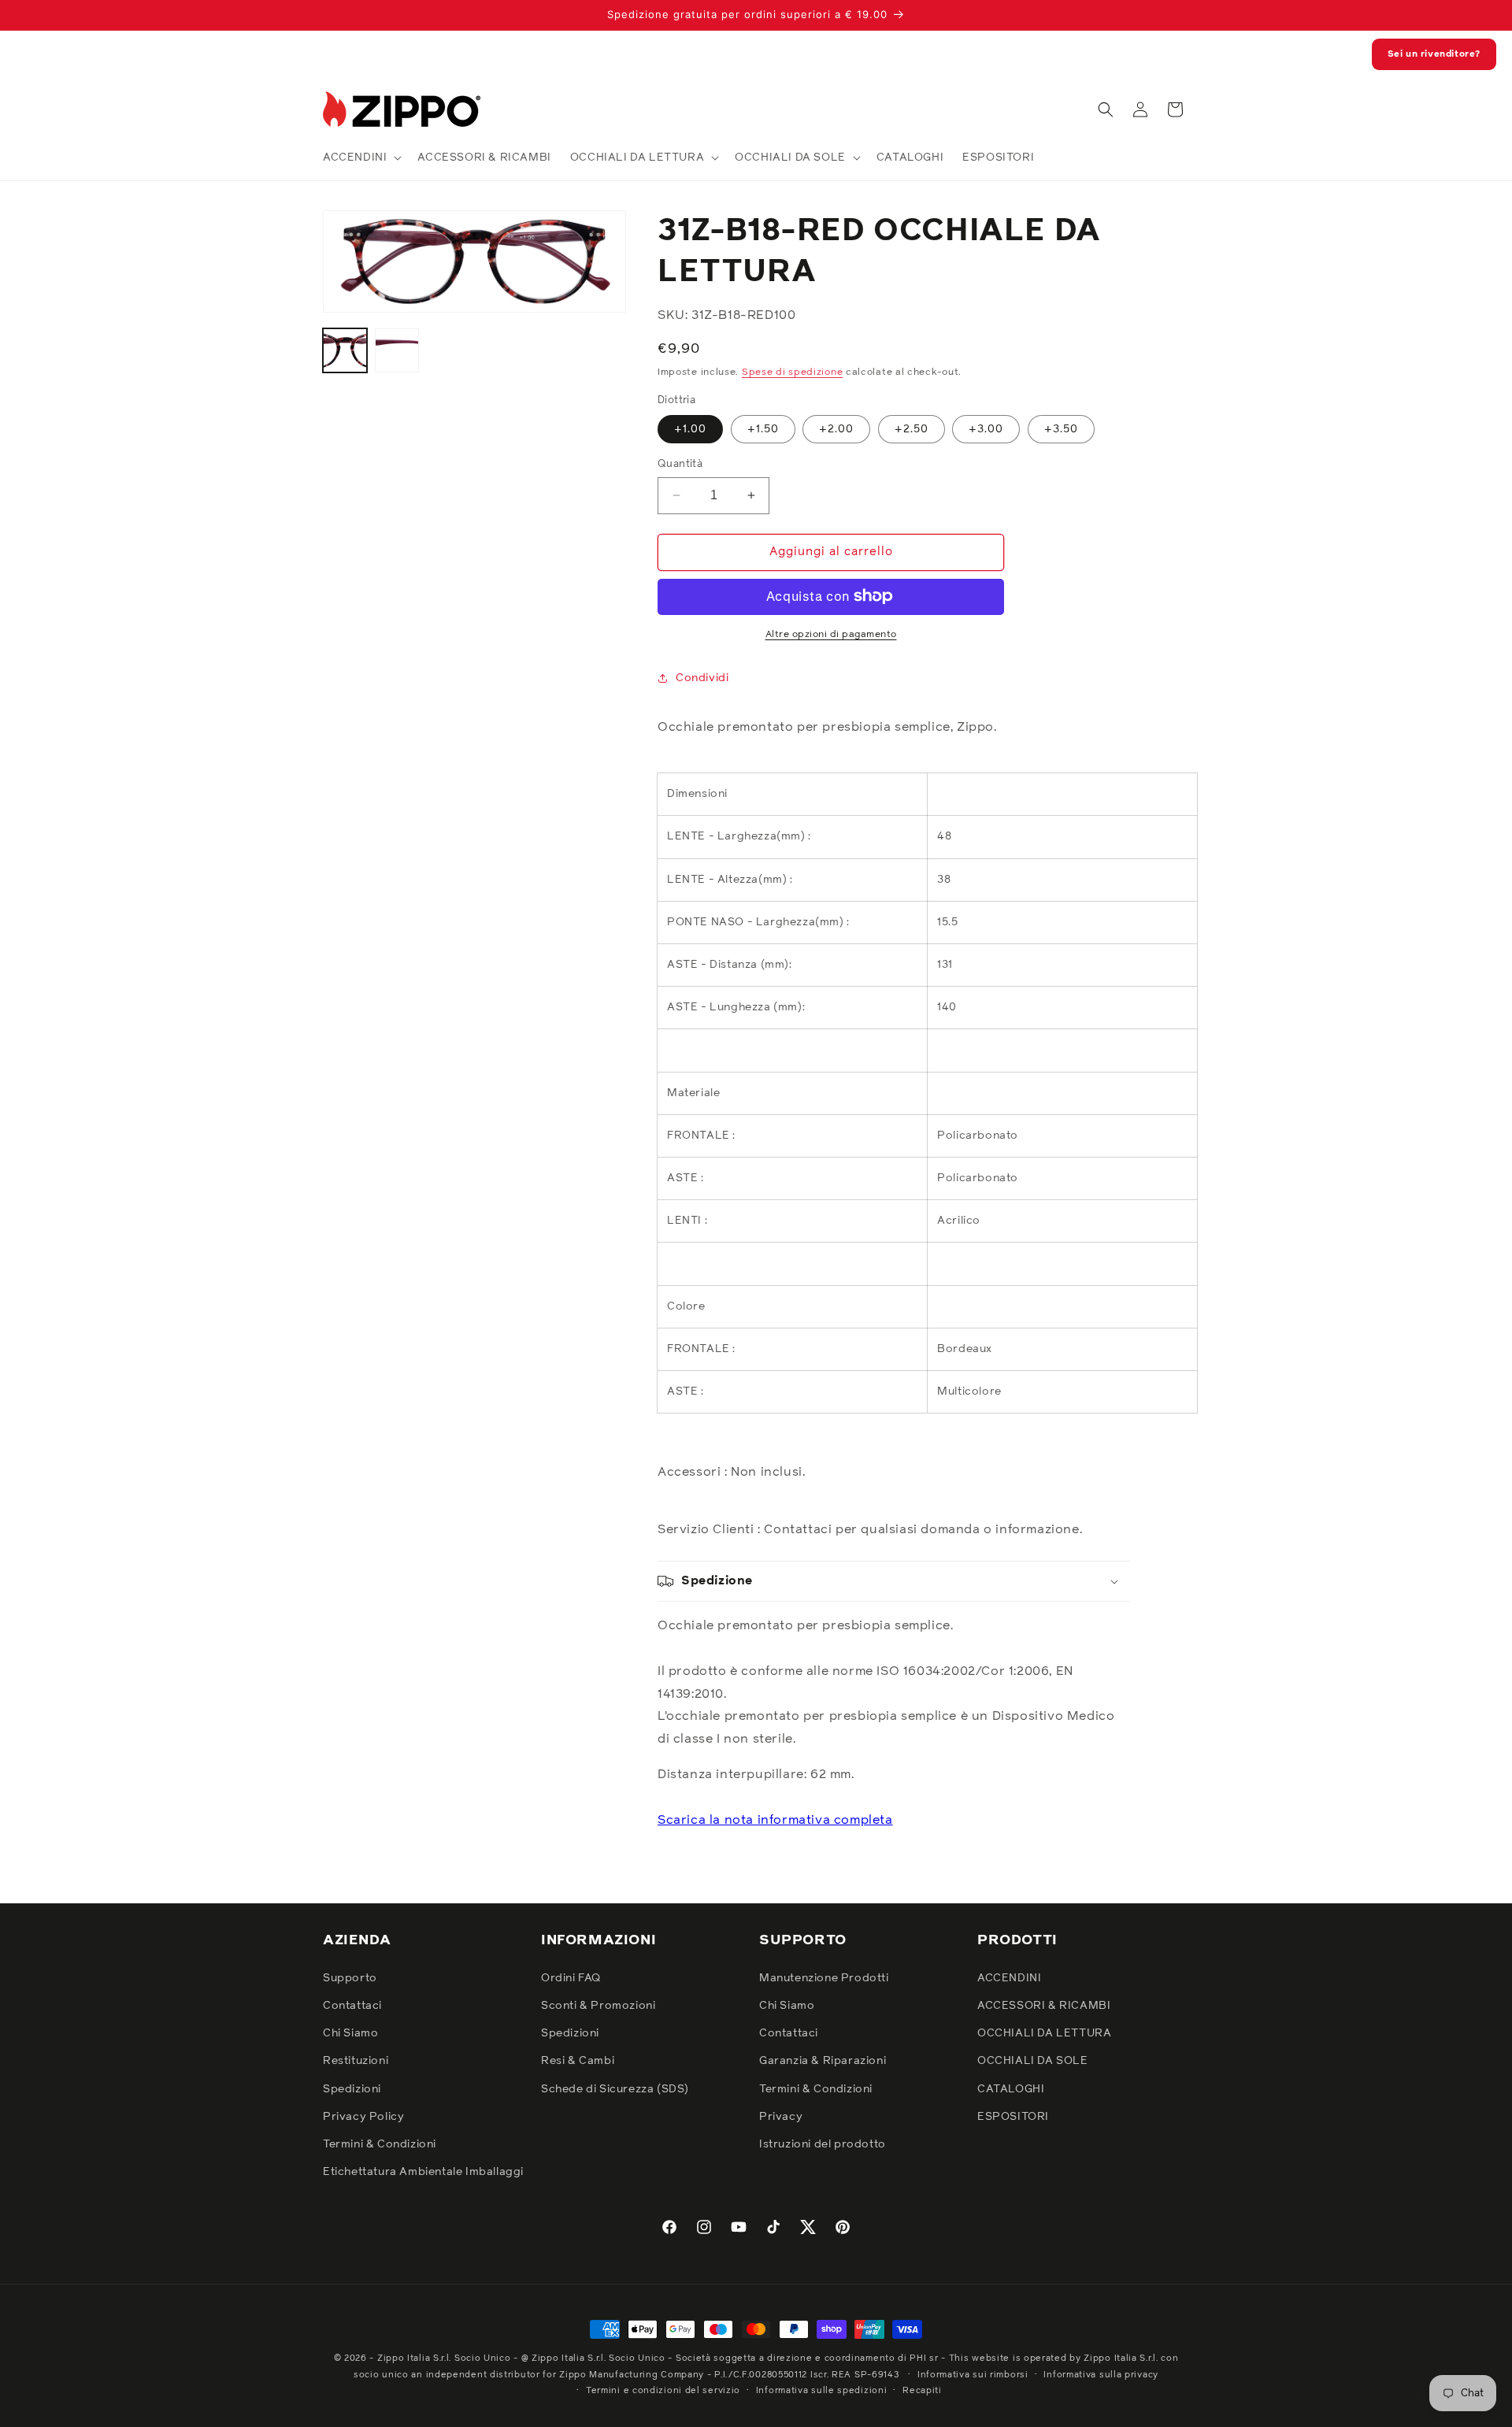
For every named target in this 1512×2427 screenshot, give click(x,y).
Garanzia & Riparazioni (823, 2061)
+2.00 (836, 429)
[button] (361, 157)
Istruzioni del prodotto (823, 2144)
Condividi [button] (702, 678)
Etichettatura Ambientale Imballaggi (423, 2172)
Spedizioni (352, 2088)
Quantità (680, 464)
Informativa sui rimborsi (973, 2374)
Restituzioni (356, 2061)
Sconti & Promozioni (598, 2006)
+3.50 (1061, 429)
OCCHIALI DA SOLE (1033, 2061)
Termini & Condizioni (380, 2144)
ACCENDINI (1009, 1977)
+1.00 (690, 429)
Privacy (781, 2116)
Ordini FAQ (571, 1977)
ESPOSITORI (1013, 2116)
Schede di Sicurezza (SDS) (615, 2088)
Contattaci (352, 2006)
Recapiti (922, 2390)
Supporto (350, 1977)
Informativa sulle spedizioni (822, 2390)
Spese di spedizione (792, 372)
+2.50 (912, 429)
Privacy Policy (363, 2116)
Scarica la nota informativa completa (775, 1819)
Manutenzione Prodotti (824, 1977)
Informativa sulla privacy (1101, 2374)
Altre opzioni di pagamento (831, 634)
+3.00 (986, 429)
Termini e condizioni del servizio (663, 2390)
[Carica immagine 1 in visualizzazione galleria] (345, 350)
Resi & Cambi (578, 2061)
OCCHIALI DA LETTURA (1044, 2033)
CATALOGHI (1011, 2088)
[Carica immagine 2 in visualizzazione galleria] (397, 350)
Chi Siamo (350, 2033)
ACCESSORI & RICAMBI (1044, 2006)
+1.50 (763, 429)
